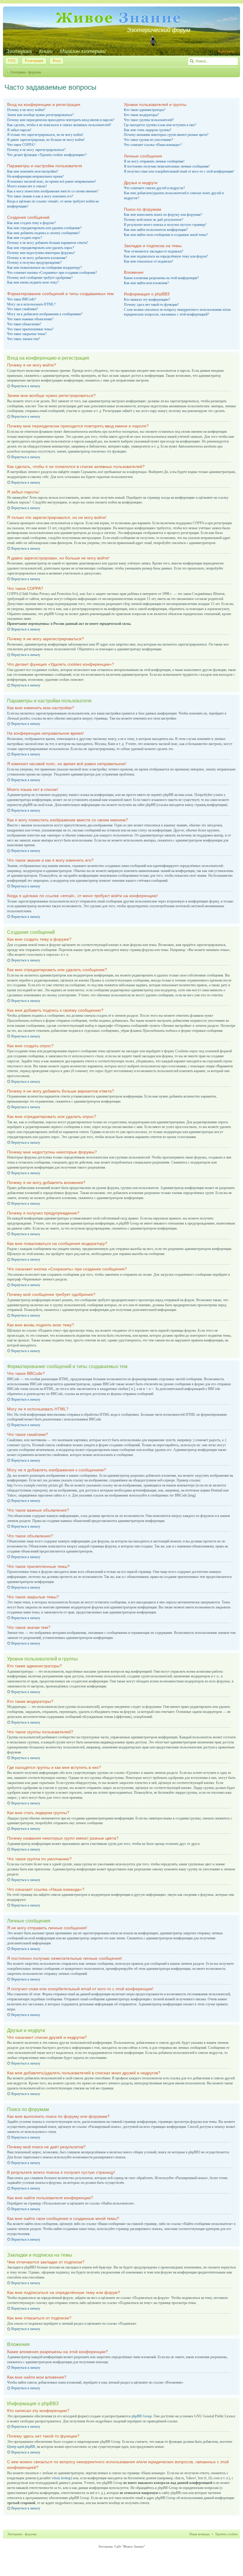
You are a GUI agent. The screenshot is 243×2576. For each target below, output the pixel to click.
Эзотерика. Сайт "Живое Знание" (121, 2546)
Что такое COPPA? (21, 145)
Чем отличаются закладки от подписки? (154, 251)
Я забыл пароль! (19, 130)
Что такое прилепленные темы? (30, 329)
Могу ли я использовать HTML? (31, 304)
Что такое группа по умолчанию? (148, 140)
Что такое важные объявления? (30, 319)
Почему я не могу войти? (26, 110)
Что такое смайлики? (23, 309)
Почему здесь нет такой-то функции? (151, 305)
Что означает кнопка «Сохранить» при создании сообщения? (52, 273)
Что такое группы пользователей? (149, 120)
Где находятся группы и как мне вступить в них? (160, 125)
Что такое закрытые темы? (27, 334)
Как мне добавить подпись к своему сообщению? (44, 233)
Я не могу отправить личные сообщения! (154, 161)
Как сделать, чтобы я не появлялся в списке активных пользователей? (59, 125)
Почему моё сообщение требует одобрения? (40, 278)
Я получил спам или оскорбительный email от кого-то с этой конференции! (179, 171)
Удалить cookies (226, 2534)
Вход (57, 61)
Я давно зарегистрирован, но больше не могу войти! (46, 140)
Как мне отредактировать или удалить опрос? (41, 248)
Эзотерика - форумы (25, 72)
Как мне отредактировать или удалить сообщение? (44, 228)
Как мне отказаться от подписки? (148, 261)
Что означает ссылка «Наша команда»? (153, 145)
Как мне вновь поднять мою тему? (33, 282)
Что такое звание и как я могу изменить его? (40, 196)
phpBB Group (142, 2416)
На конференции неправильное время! (35, 176)
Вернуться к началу (26, 386)
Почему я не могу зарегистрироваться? (36, 150)
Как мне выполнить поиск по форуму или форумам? (163, 215)
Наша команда (199, 2534)
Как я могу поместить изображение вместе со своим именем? (53, 191)
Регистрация (34, 61)
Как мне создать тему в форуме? (31, 223)
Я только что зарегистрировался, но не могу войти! (45, 135)
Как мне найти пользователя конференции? (156, 230)
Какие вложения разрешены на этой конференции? (161, 278)
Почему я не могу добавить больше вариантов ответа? (48, 243)
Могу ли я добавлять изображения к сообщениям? (45, 314)
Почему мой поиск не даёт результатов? (154, 220)
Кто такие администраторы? (145, 110)
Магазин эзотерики (83, 51)
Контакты (226, 51)
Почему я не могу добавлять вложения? (37, 258)
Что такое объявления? (24, 324)
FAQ (12, 61)
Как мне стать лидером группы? (148, 130)
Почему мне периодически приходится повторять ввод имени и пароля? (61, 120)
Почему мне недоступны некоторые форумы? (41, 253)
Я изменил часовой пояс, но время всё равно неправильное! (52, 181)
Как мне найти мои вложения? (146, 283)
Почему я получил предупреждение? (34, 263)
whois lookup (61, 2478)
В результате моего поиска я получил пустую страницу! (165, 225)
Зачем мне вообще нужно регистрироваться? (40, 115)
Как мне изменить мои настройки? (33, 171)
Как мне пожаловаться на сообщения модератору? (44, 268)
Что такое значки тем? (24, 339)
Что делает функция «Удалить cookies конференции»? (47, 155)
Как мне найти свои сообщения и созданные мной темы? (166, 235)
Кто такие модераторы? (141, 115)
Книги (46, 51)
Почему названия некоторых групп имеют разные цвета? (166, 135)
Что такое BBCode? (21, 299)
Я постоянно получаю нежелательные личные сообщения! (167, 166)
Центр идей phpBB (21, 2447)
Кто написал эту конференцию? (147, 300)
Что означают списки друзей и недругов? (154, 188)
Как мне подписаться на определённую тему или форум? (166, 256)
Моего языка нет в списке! (27, 186)
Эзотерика (19, 51)
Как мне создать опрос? (25, 238)
